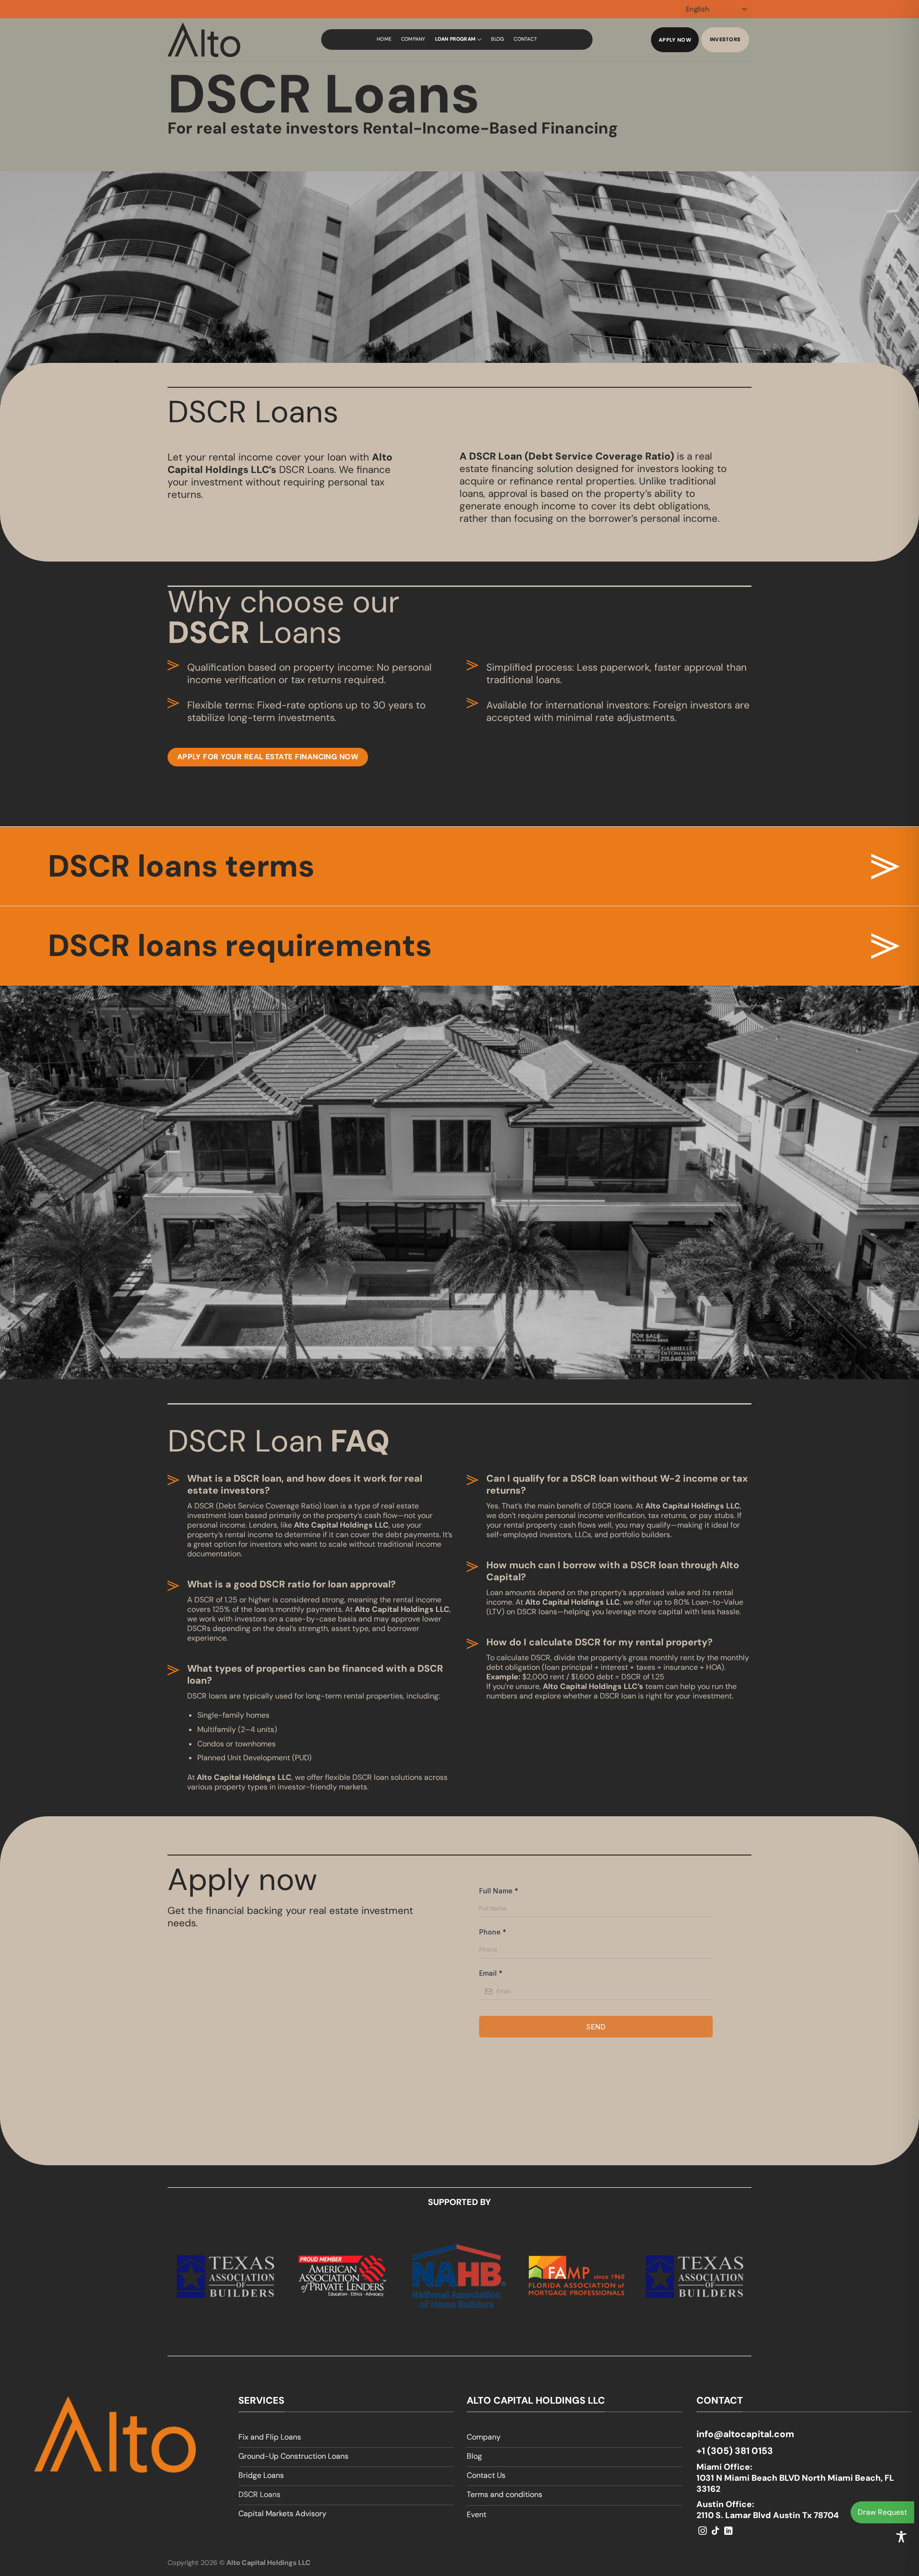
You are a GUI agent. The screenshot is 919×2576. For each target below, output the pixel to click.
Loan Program (455, 39)
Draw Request (882, 2512)
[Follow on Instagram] (703, 2531)
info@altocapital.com (745, 2434)
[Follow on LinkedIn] (728, 2531)
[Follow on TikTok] (716, 2531)
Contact (525, 39)
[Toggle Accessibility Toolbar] (901, 2537)
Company (413, 39)
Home (384, 39)
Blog (498, 39)
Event (476, 2514)
